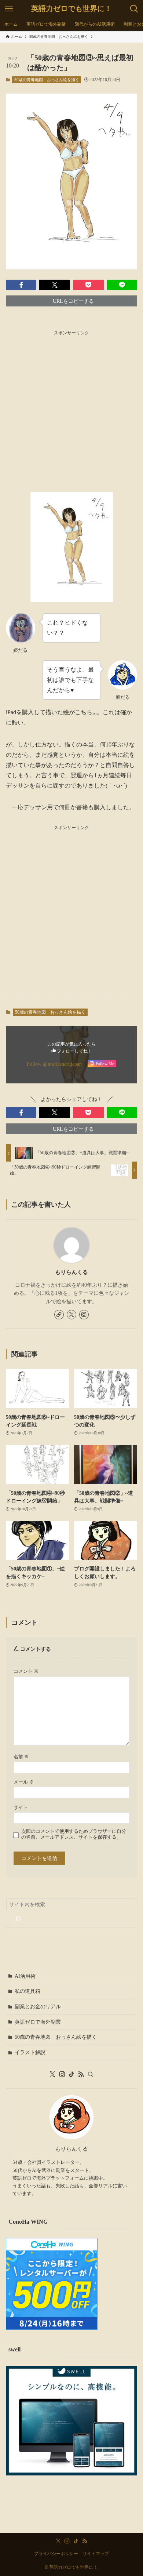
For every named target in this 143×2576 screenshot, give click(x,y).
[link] (59, 1315)
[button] (21, 285)
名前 (21, 1757)
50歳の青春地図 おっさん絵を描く (47, 80)
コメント (26, 1671)
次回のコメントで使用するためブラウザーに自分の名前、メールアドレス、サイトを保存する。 (74, 1834)
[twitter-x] (71, 1315)
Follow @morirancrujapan (54, 1064)
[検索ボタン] (134, 9)
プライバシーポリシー (56, 2554)
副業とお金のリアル (38, 2006)
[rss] (81, 2074)
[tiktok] (71, 2074)
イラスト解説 (30, 2052)
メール (24, 1782)
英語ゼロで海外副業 (38, 2022)
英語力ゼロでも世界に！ (71, 9)
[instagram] (84, 1315)
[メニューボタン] (9, 9)
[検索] (18, 1919)
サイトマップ (96, 2554)
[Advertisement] (71, 409)
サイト (21, 1807)
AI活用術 (25, 1976)
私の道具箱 (27, 1991)
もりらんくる (71, 1272)
